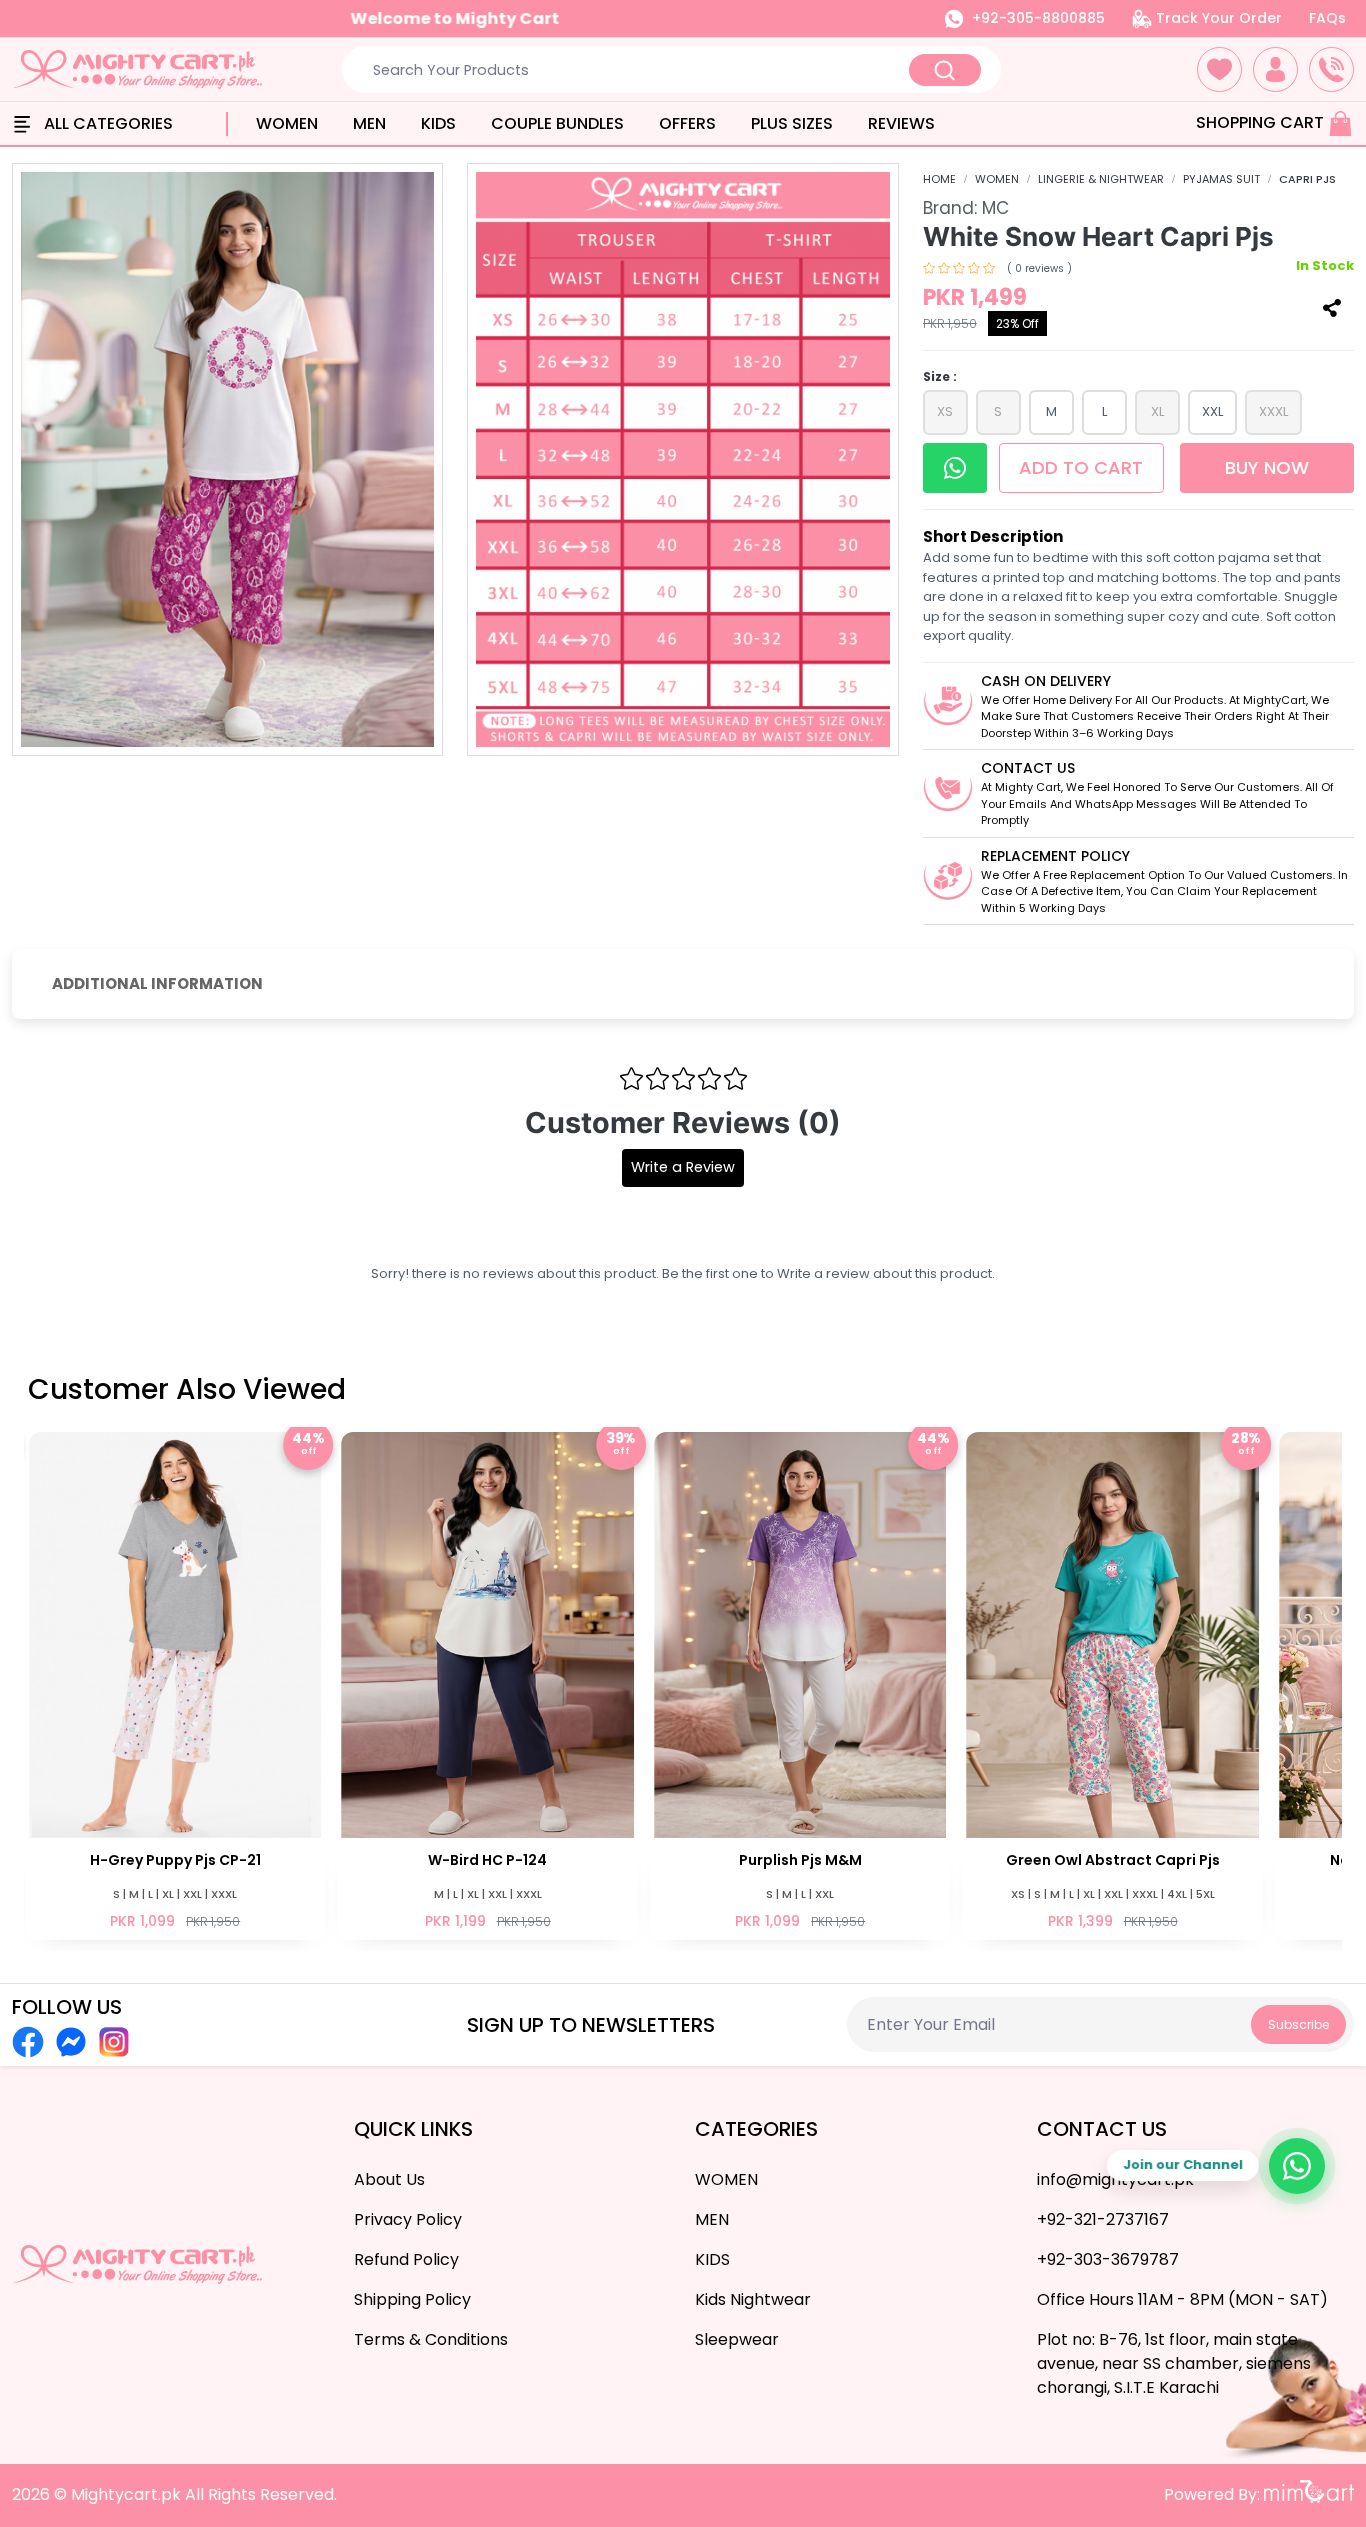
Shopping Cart (1262, 122)
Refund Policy (406, 2259)
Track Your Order (1217, 18)
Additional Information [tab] (157, 983)
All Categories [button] (106, 123)
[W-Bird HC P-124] (175, 1684)
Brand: (966, 208)
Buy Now (1267, 467)
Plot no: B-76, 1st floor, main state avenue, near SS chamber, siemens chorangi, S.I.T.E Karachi (1174, 2363)
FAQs (1327, 18)
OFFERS (687, 123)
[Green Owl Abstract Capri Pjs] (800, 1684)
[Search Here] (945, 70)
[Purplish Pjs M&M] (487, 1684)
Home (939, 179)
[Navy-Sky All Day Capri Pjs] (1112, 1684)
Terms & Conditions (431, 2339)
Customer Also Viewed (187, 1389)
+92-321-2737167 (1103, 2219)
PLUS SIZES (792, 123)
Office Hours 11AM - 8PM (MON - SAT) (1182, 2299)
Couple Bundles (557, 123)
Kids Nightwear (753, 2299)
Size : (940, 376)
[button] (1219, 69)
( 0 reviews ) (1039, 268)
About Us (389, 2179)
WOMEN (287, 123)
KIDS (438, 123)
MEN (369, 123)
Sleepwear (737, 2339)
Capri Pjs (1307, 179)
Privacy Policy (408, 2219)
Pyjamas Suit (1221, 179)
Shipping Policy (412, 2299)
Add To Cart (1086, 467)
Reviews (901, 123)
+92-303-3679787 (1108, 2259)
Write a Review (683, 1167)
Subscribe (1298, 2024)
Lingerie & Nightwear (1101, 179)
